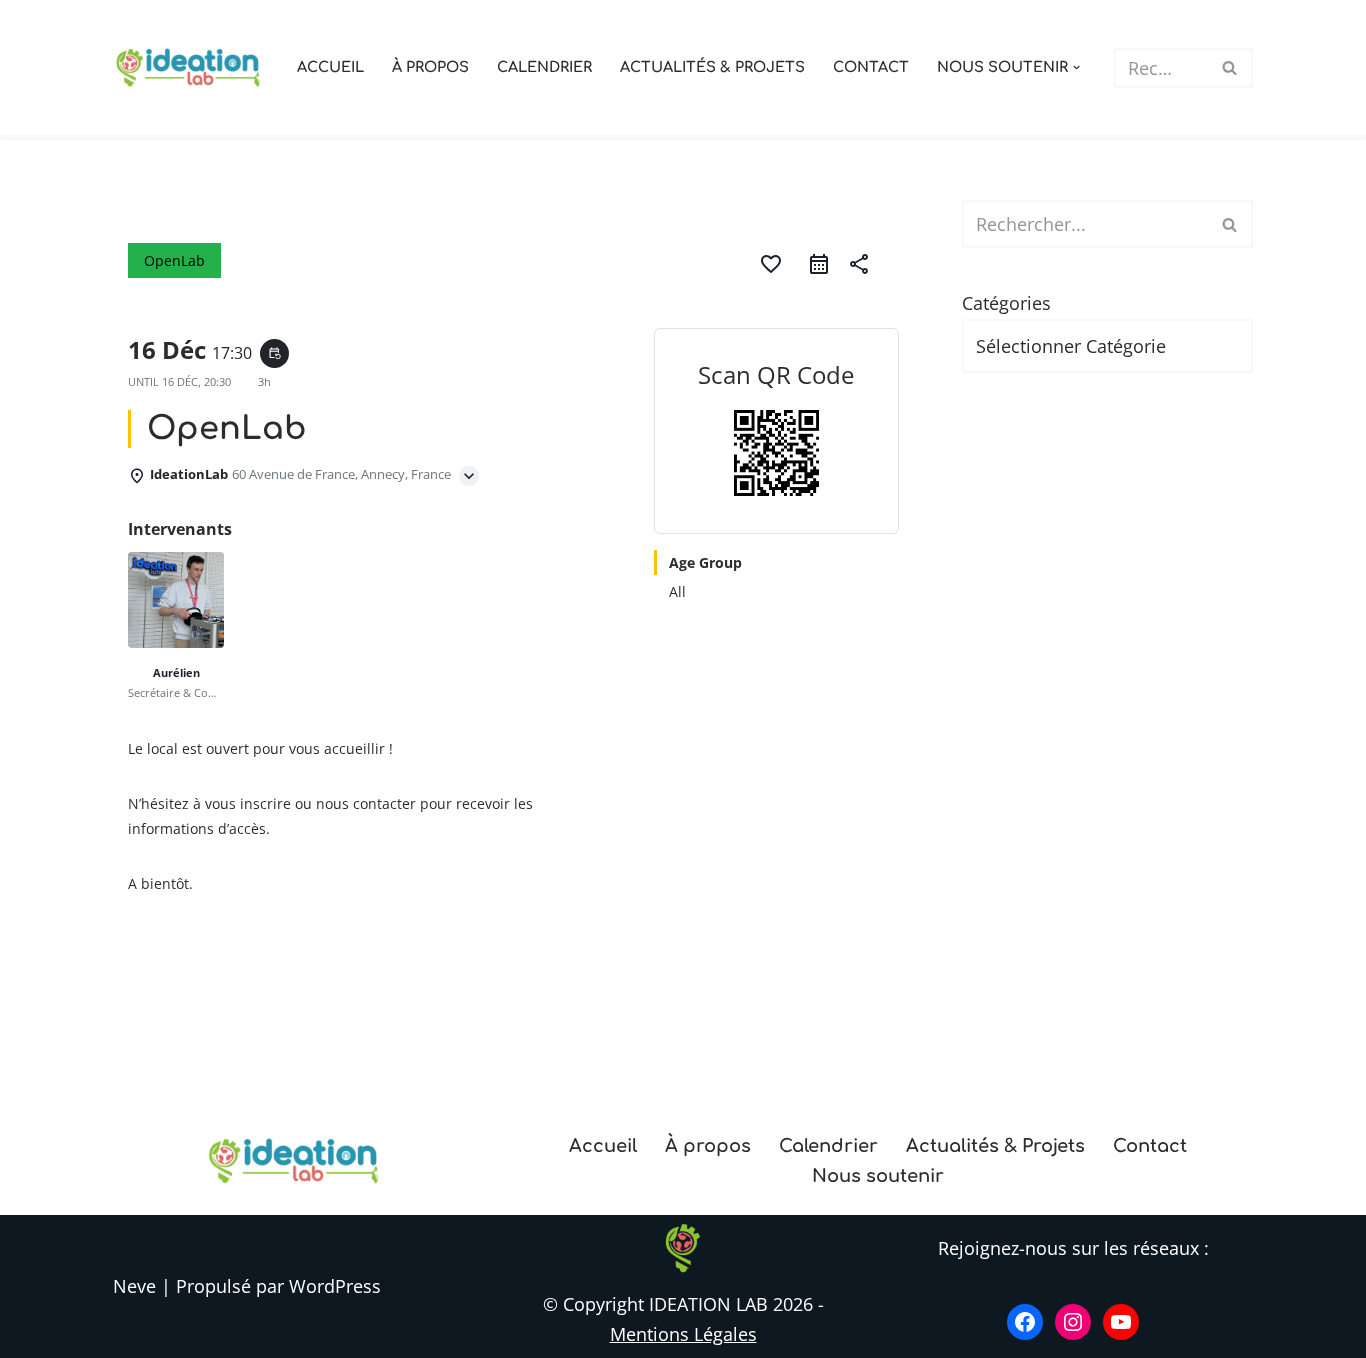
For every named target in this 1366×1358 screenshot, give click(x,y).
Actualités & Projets (712, 67)
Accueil (330, 67)
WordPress (335, 1286)
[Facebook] (1025, 1322)
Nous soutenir (878, 1176)
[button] (1076, 67)
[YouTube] (1121, 1322)
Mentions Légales (683, 1334)
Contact (871, 67)
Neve (134, 1286)
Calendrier (544, 67)
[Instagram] (1073, 1322)
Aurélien (176, 672)
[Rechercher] (1230, 68)
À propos (430, 67)
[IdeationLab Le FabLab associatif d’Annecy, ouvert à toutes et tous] (188, 67)
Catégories (1006, 303)
